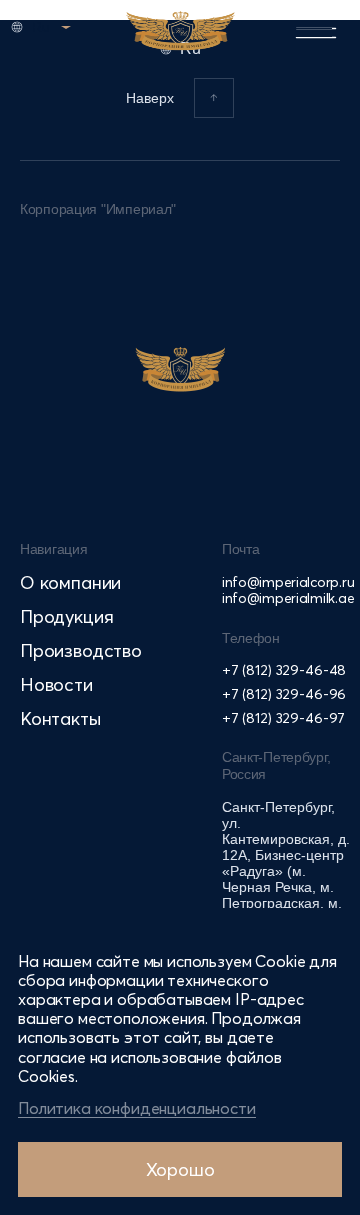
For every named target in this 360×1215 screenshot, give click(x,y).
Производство (81, 650)
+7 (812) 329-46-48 (284, 670)
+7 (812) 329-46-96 (284, 694)
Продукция (66, 616)
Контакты (60, 718)
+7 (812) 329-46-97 (283, 718)
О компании (70, 582)
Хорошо (180, 1169)
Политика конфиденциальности (137, 1108)
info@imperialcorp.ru (288, 582)
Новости (56, 684)
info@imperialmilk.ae (288, 598)
